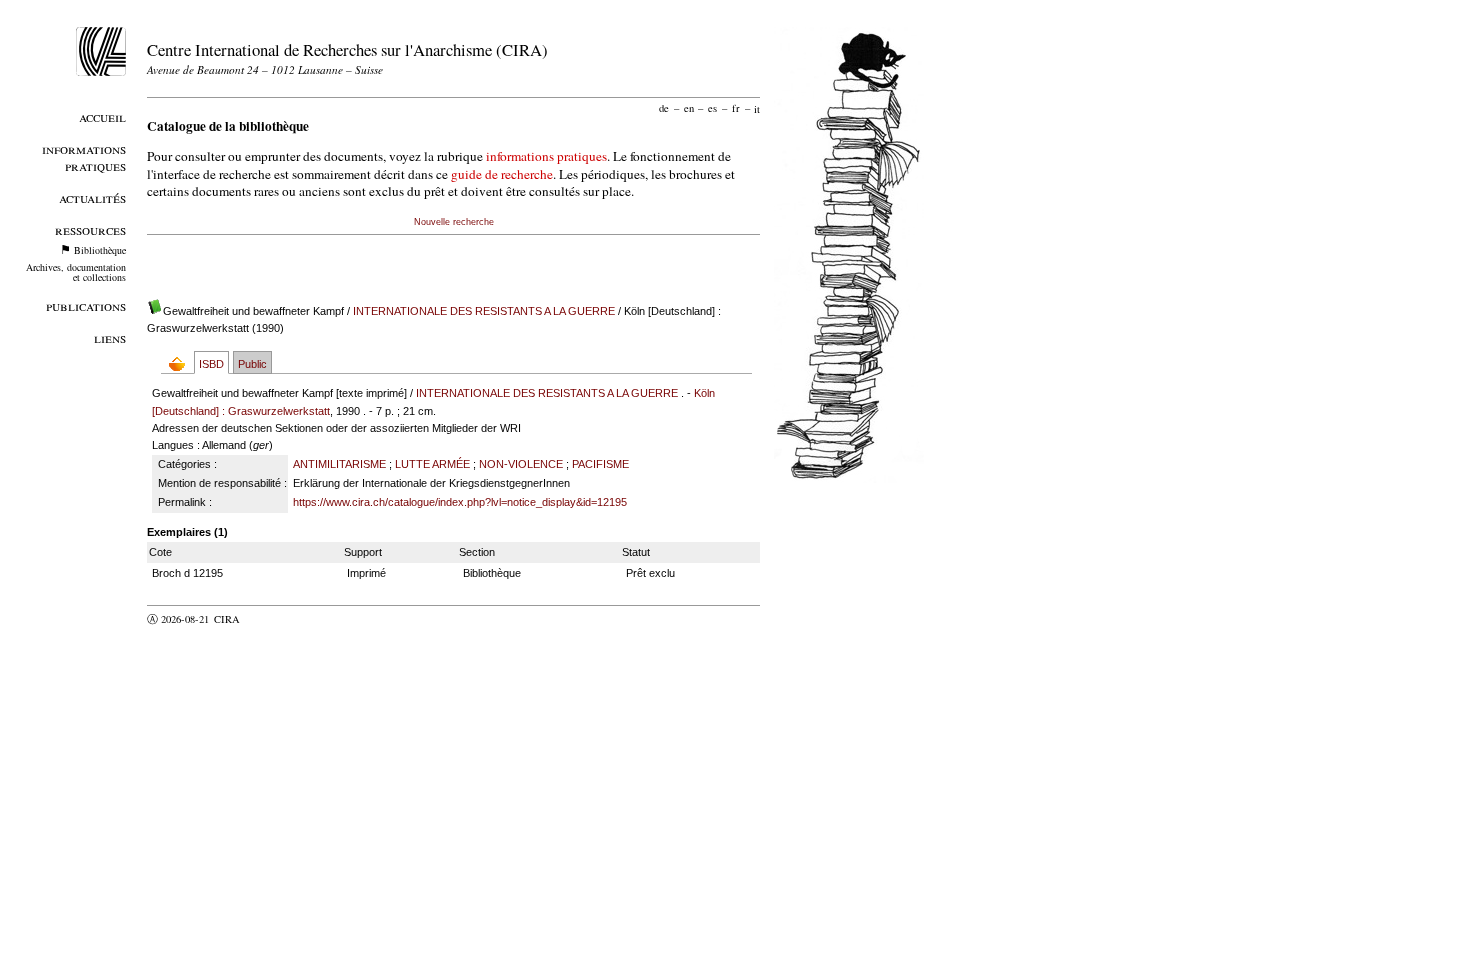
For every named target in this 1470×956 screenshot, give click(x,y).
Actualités (92, 197)
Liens (110, 337)
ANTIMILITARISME (339, 464)
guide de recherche (502, 174)
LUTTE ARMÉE (432, 464)
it (757, 108)
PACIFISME (600, 464)
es (712, 108)
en (689, 108)
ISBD (211, 364)
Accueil (102, 116)
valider (266, 619)
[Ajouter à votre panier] (181, 363)
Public (252, 364)
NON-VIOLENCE (521, 464)
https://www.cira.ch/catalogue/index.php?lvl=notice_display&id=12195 (460, 502)
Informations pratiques (84, 157)
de (664, 108)
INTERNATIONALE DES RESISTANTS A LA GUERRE (484, 311)
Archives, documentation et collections (76, 272)
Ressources (90, 229)
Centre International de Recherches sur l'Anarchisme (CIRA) (347, 49)
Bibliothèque (100, 250)
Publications (86, 305)
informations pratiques (546, 156)
